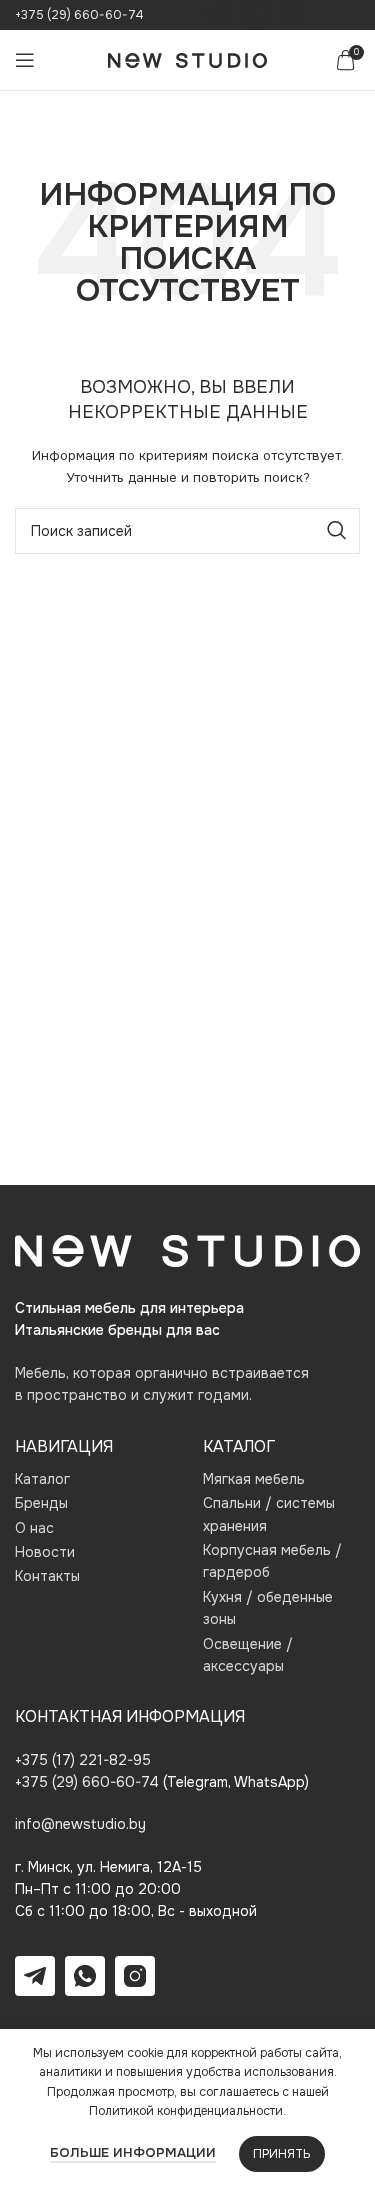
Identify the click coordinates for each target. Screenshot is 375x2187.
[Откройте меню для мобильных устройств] (25, 60)
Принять (282, 2154)
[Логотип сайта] (187, 59)
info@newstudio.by (80, 1824)
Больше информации (133, 2152)
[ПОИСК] (337, 530)
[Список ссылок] (94, 1479)
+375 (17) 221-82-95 (83, 1760)
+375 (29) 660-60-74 (79, 15)
